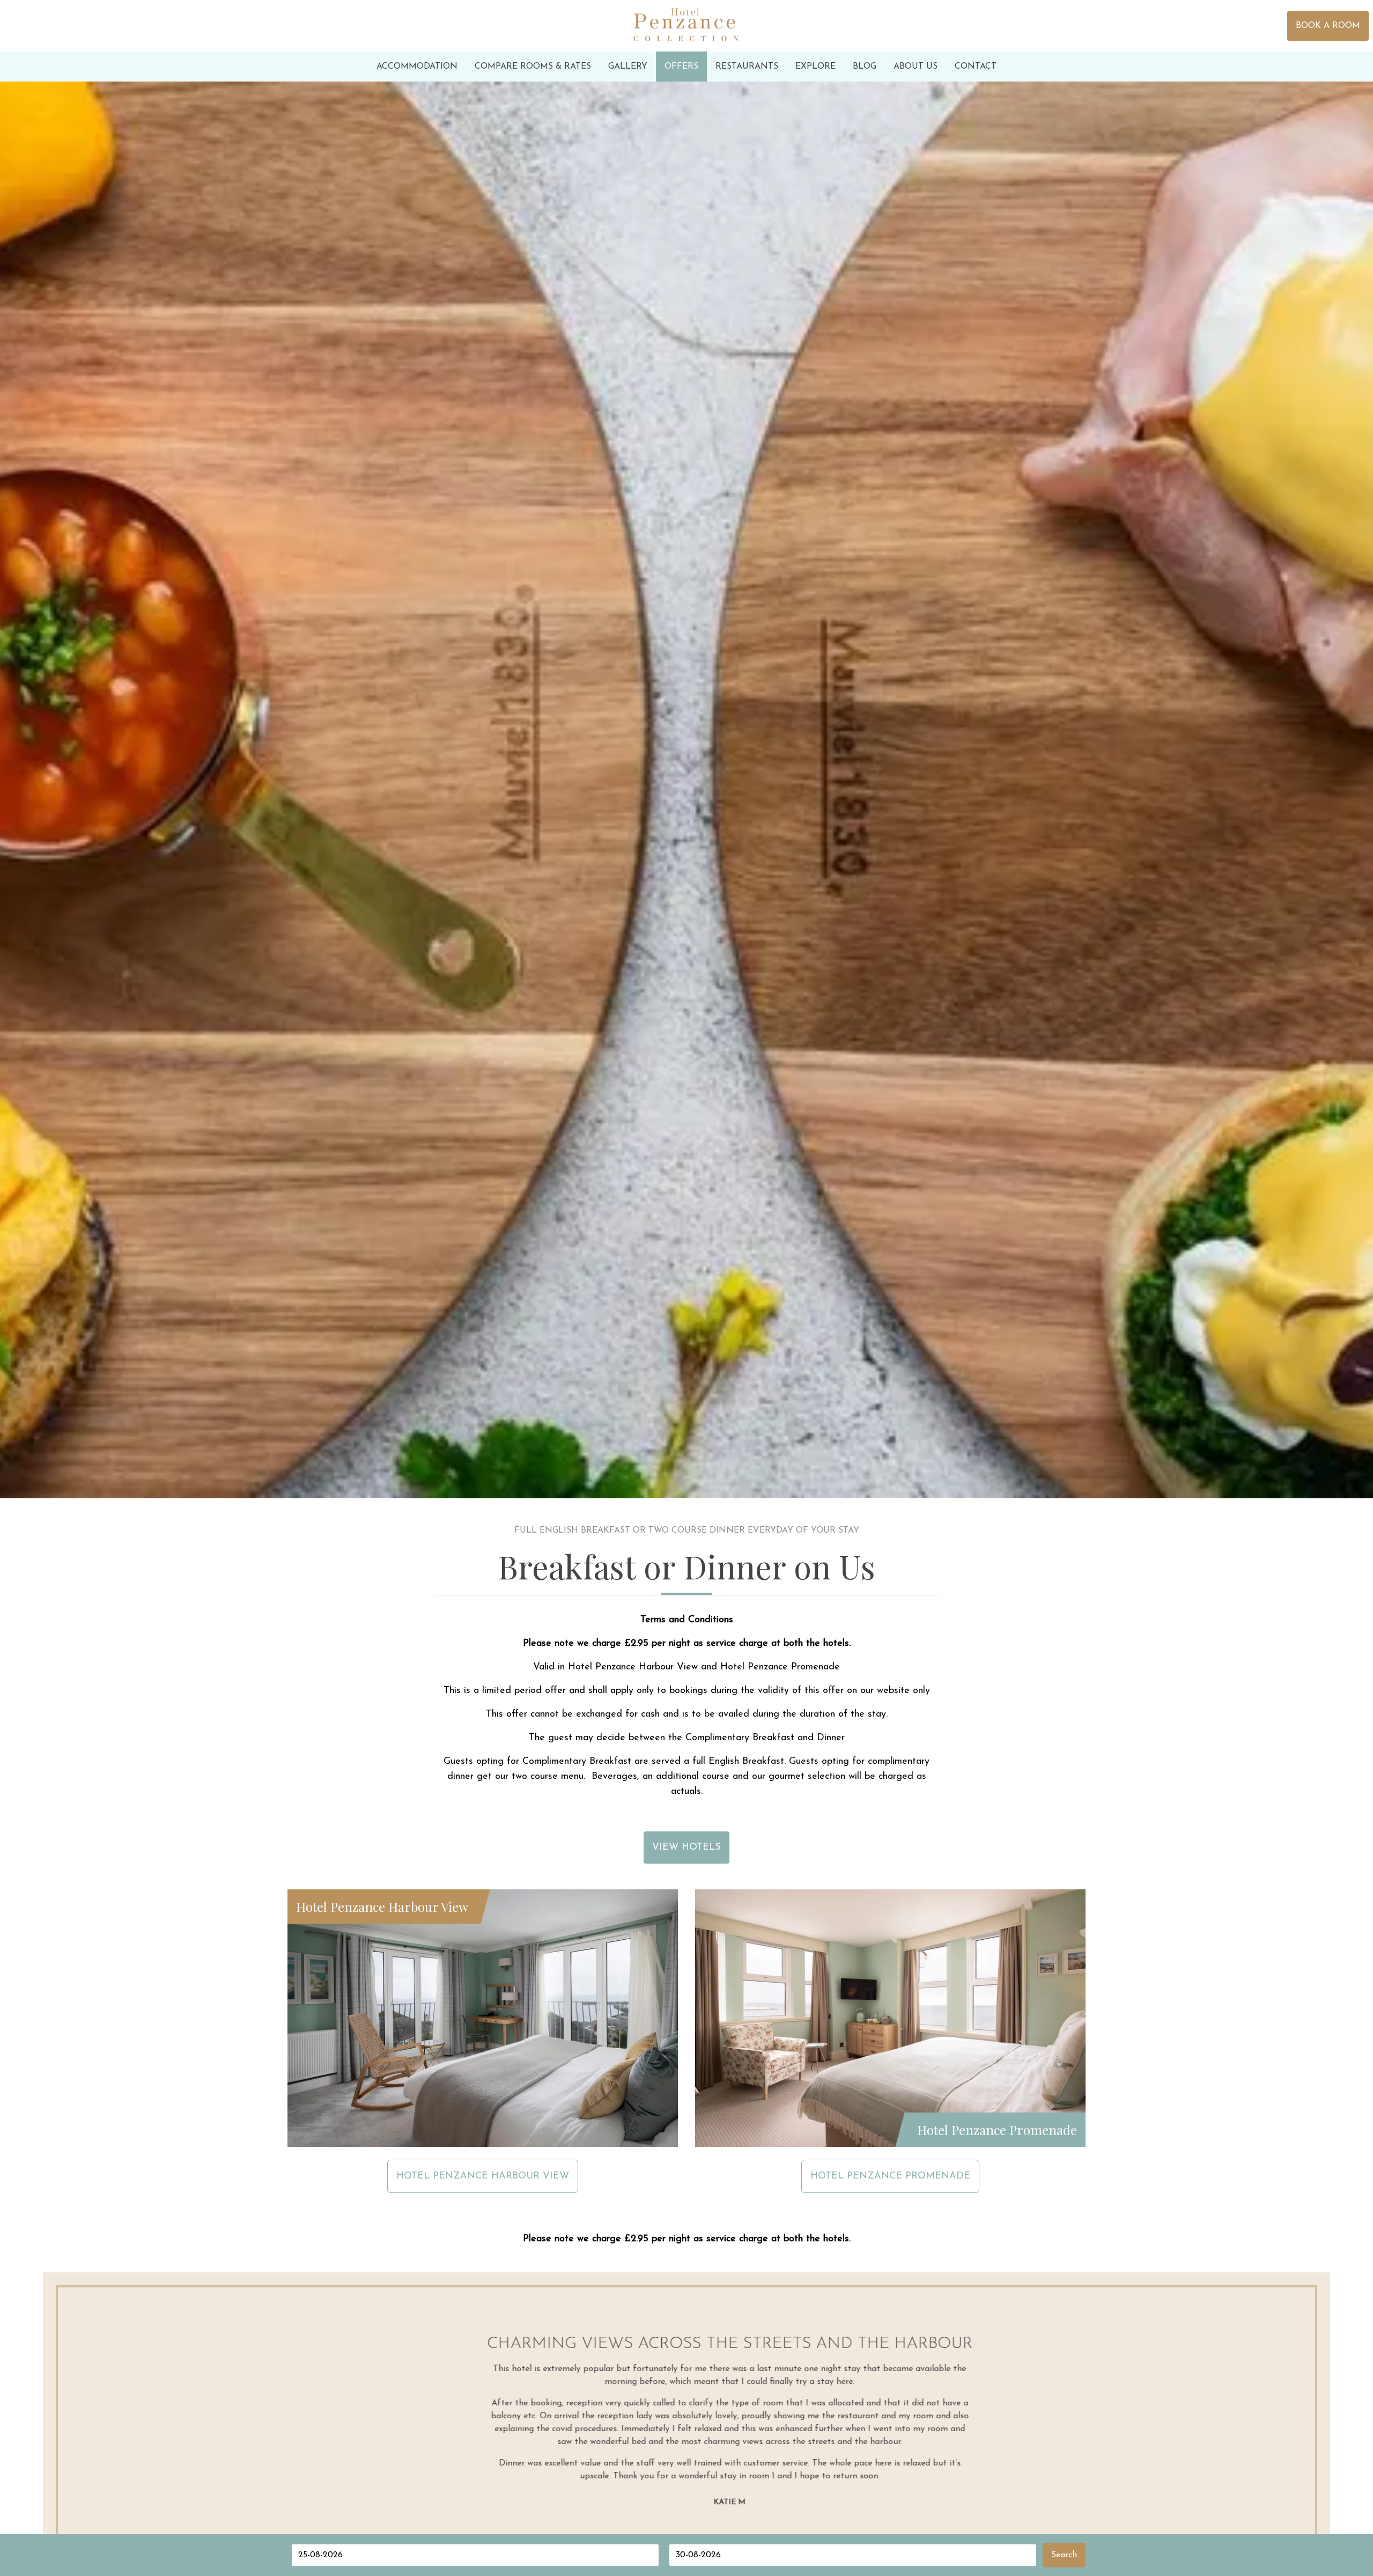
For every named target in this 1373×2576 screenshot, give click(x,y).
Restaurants (747, 67)
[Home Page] (686, 26)
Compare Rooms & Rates (533, 67)
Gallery (628, 67)
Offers (681, 67)
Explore (815, 67)
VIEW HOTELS (686, 1848)
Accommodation (417, 67)
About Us (916, 67)
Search (1064, 2555)
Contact (976, 67)
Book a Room (1328, 26)
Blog (865, 67)
